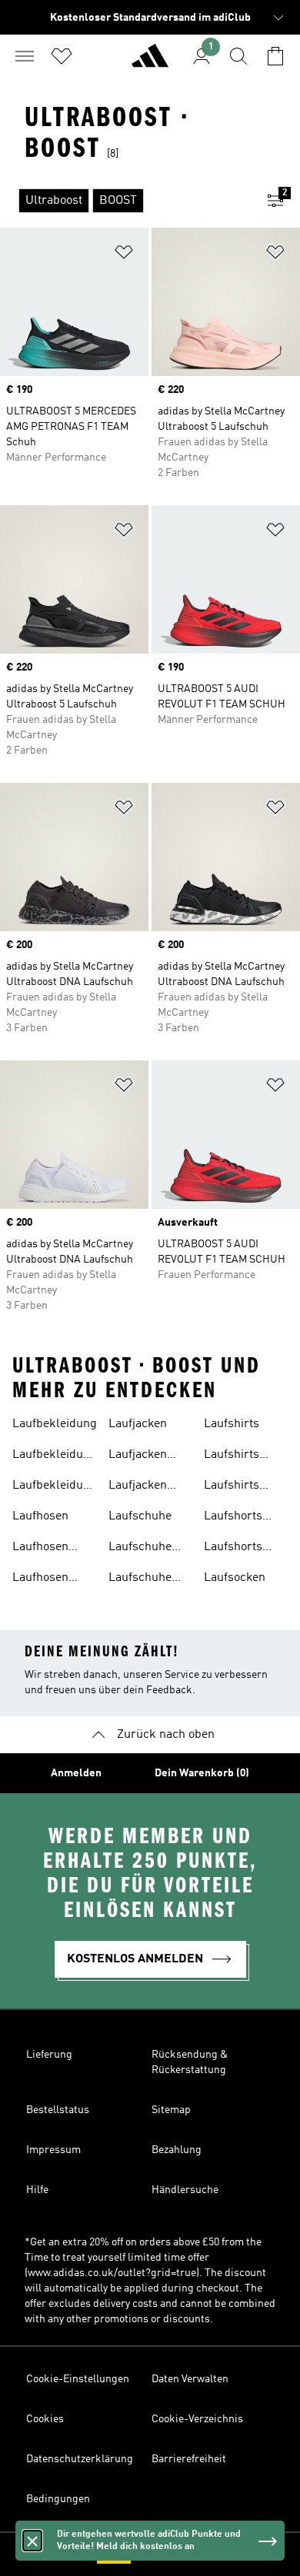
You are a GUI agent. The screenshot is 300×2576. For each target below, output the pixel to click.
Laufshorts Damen (233, 1518)
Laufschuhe (140, 1516)
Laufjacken (138, 1424)
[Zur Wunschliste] (62, 56)
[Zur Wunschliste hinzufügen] (124, 255)
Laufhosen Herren (40, 1579)
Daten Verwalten (190, 2379)
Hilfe (37, 2190)
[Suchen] (238, 56)
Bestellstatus (58, 2110)
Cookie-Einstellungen (78, 2379)
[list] (125, 201)
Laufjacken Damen (138, 1456)
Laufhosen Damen (40, 1549)
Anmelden (76, 1773)
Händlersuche (185, 2190)
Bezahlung (177, 2150)
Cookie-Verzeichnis (197, 2419)
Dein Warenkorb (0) (202, 1773)
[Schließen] (32, 2541)
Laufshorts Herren (233, 1549)
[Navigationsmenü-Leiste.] (25, 56)
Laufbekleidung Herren (55, 1487)
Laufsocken (235, 1578)
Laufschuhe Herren (140, 1579)
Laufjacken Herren (138, 1487)
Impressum (53, 2150)
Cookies (45, 2419)
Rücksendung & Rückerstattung (190, 2062)
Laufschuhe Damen (140, 1549)
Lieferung (49, 2055)
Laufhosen (40, 1516)
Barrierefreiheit (189, 2459)
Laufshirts (232, 1424)
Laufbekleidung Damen (55, 1456)
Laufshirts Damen (232, 1456)
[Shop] (150, 62)
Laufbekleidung (55, 1424)
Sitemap (171, 2110)
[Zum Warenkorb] (275, 56)
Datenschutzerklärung (80, 2459)
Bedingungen (58, 2499)
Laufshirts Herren (232, 1487)
